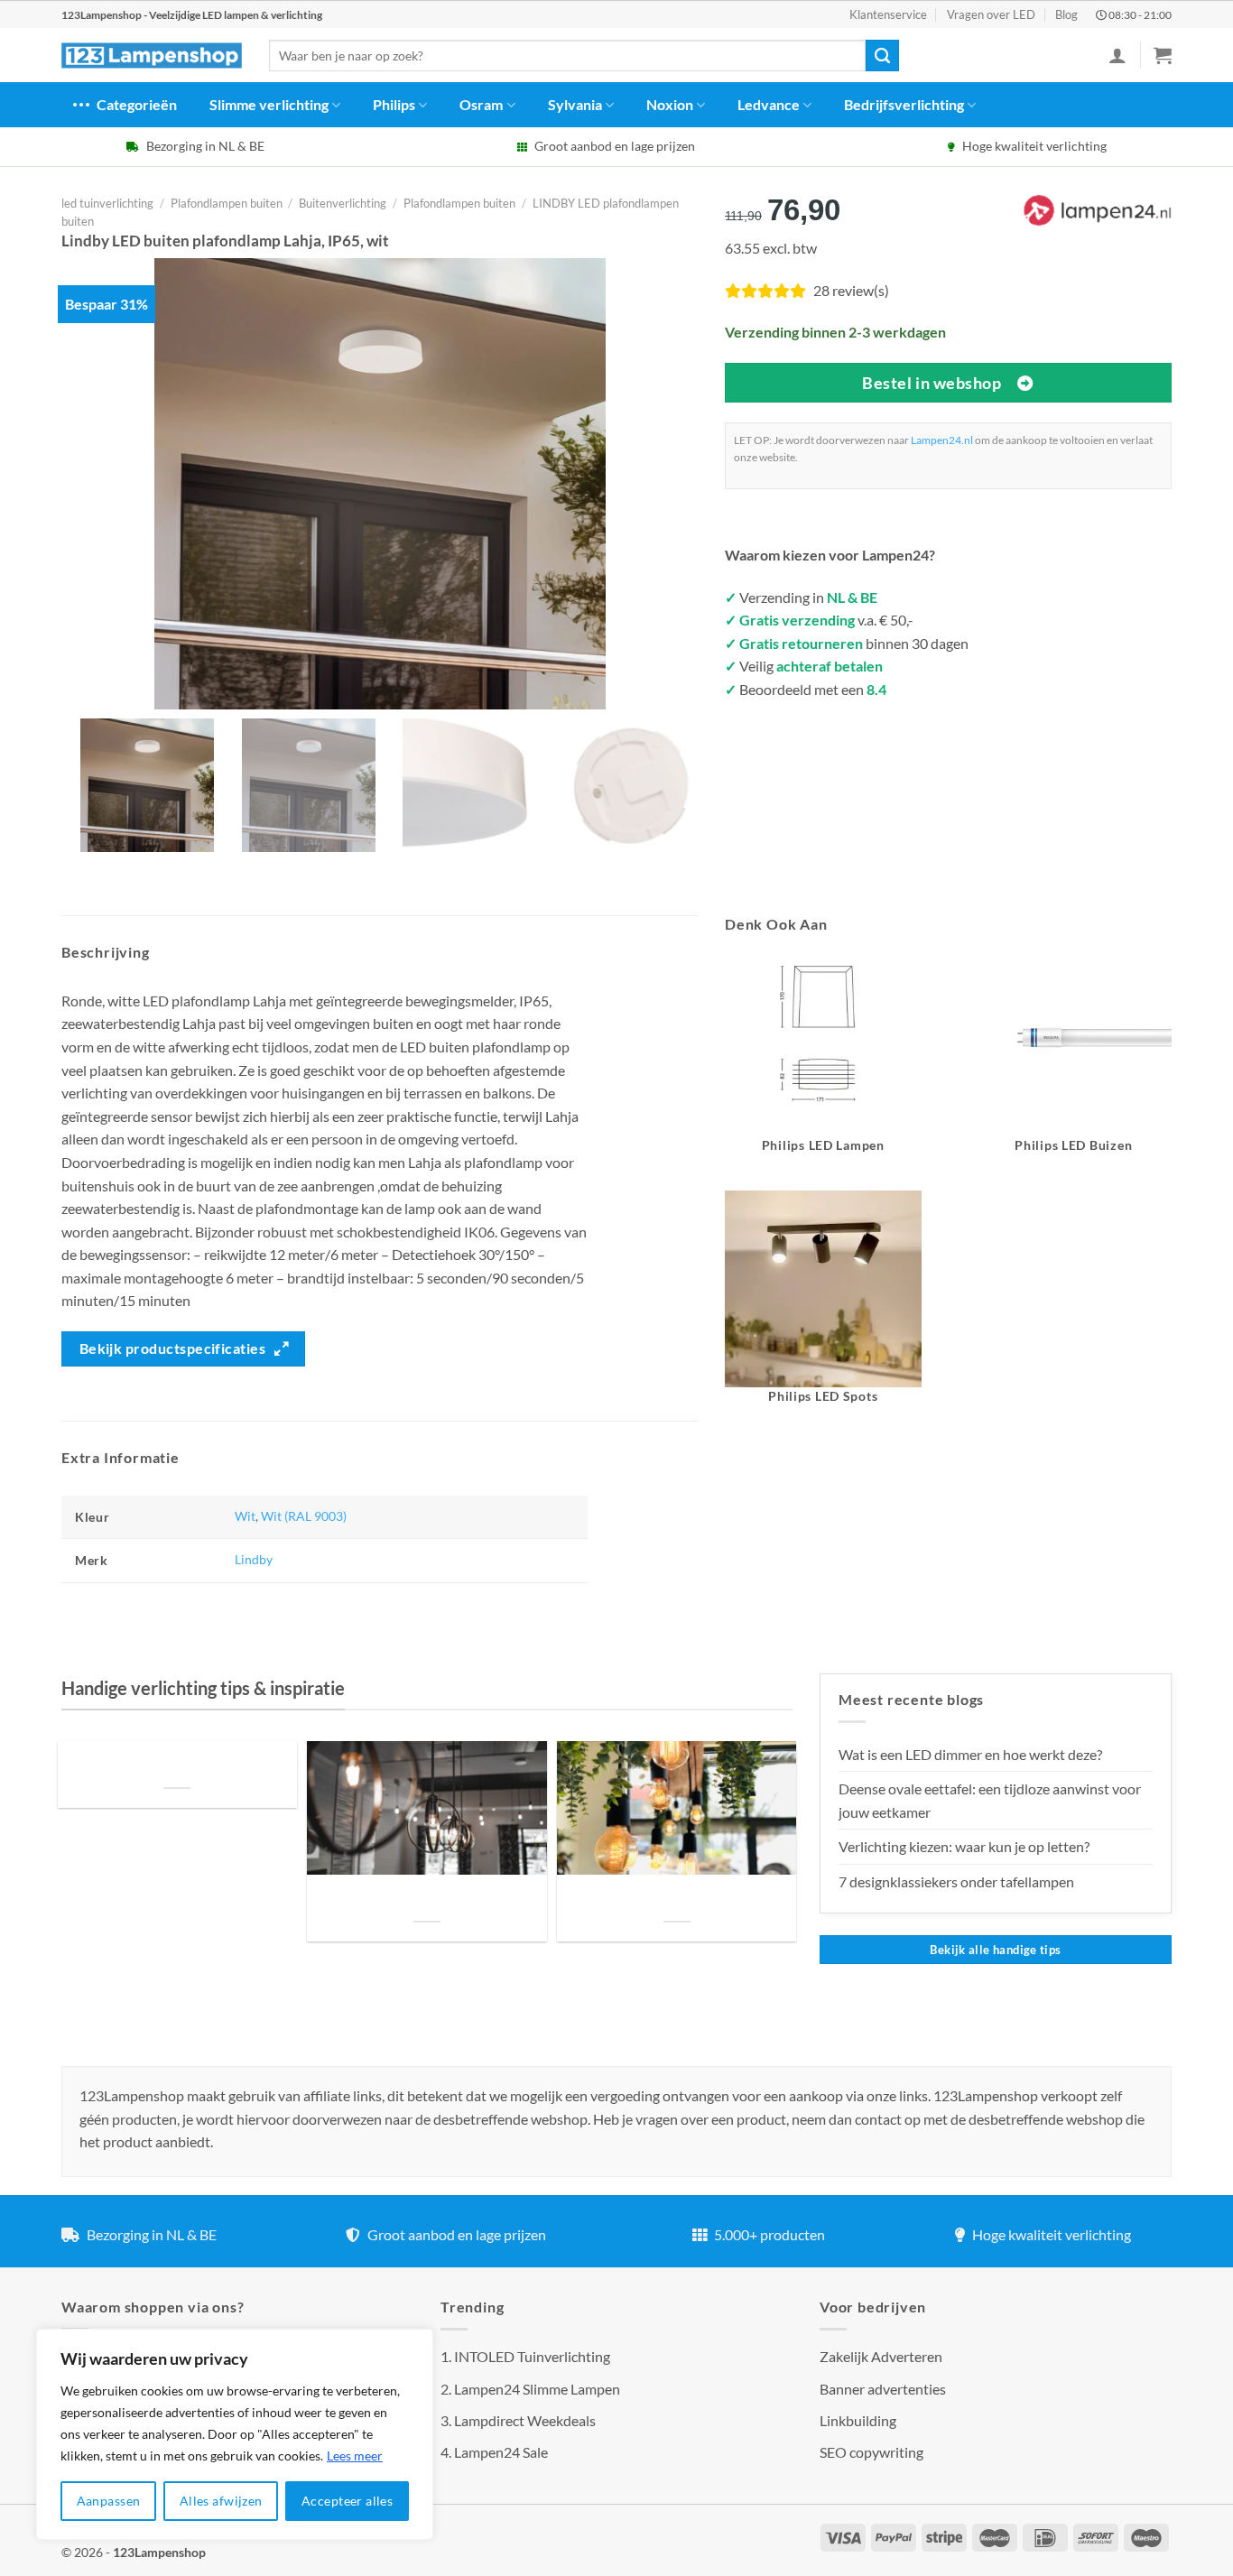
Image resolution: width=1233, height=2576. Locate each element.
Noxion (670, 104)
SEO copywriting (871, 2452)
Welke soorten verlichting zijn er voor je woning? (677, 1900)
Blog (1066, 14)
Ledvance (769, 104)
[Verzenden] (882, 56)
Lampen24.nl (942, 440)
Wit (245, 1516)
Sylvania (575, 104)
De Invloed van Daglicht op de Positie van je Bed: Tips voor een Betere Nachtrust (177, 1765)
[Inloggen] (1117, 55)
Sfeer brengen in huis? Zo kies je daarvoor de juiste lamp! (426, 1900)
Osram (481, 104)
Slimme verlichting (269, 104)
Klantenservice (888, 14)
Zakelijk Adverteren (881, 2356)
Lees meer (355, 2456)
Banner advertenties (883, 2389)
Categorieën (137, 104)
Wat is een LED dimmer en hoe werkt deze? (970, 1754)
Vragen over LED (991, 14)
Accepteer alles (347, 2501)
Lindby (254, 1559)
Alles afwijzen (221, 2501)
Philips (394, 104)
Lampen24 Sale (501, 2452)
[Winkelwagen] (1163, 55)
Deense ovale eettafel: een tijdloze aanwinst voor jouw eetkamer (990, 1800)
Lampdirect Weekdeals (525, 2420)
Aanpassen (109, 2501)
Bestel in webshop (932, 383)
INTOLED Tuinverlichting (532, 2356)
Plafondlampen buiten (227, 203)
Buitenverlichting (343, 203)
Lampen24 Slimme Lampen (537, 2389)
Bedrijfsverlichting (904, 104)
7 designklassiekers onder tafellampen (958, 1881)
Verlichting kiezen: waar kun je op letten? (964, 1846)
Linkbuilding (858, 2420)
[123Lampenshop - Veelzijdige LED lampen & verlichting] (152, 56)
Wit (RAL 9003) (304, 1516)
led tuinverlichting (107, 203)
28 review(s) (851, 290)
